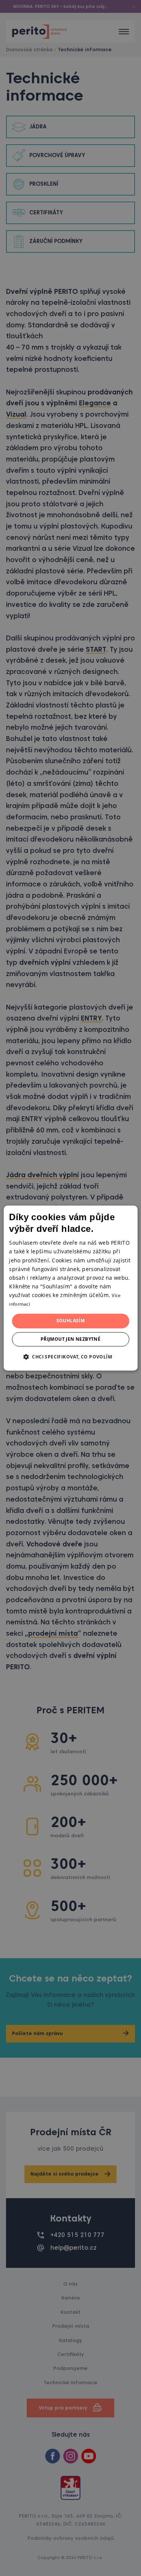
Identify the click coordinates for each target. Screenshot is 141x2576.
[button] (70, 1357)
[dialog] (70, 1288)
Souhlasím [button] (71, 1321)
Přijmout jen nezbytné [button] (70, 1339)
